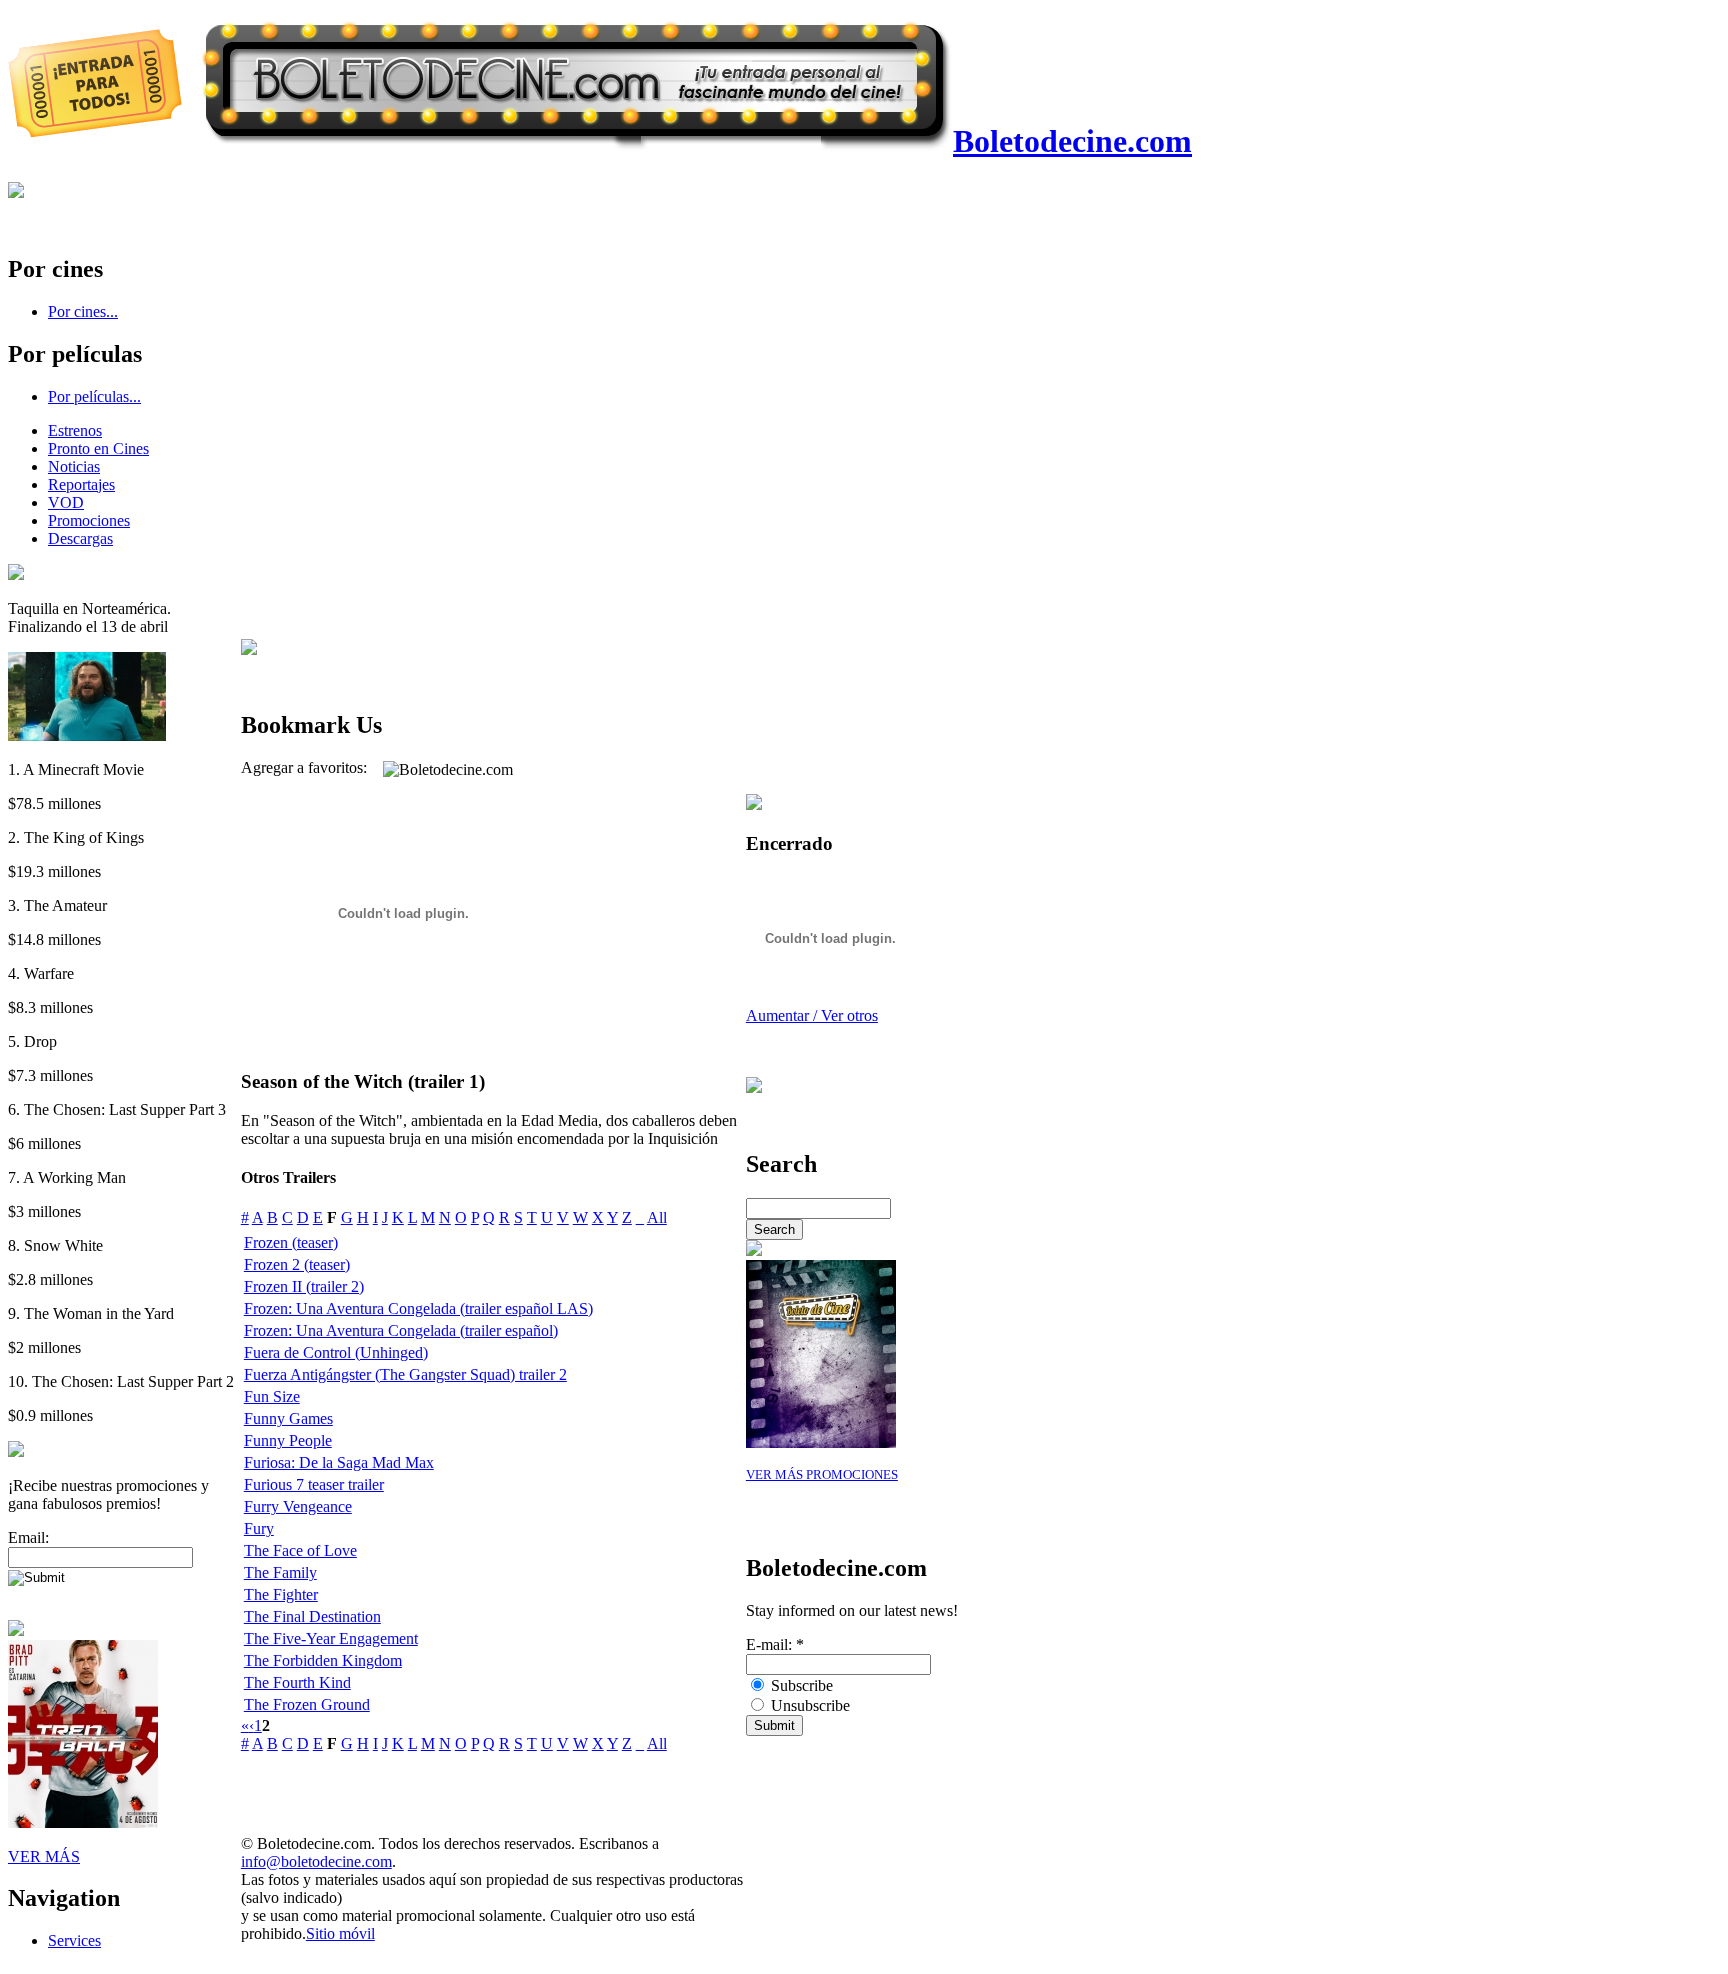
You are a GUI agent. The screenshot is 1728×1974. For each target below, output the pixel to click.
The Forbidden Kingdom (323, 1660)
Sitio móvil (340, 1933)
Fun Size (272, 1396)
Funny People (288, 1440)
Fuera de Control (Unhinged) (336, 1352)
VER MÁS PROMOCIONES (822, 1475)
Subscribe (800, 1685)
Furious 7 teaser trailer (314, 1484)
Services (74, 1940)
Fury (259, 1528)
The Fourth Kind (297, 1682)
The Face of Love (300, 1550)
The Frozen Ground (307, 1704)
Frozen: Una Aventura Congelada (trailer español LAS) (418, 1308)
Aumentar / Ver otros (812, 1015)
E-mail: (775, 1644)
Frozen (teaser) (291, 1242)
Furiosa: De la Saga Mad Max (339, 1462)
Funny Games (288, 1418)
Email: (28, 1537)
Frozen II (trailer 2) (304, 1286)
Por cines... (83, 311)
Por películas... (94, 396)
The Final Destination (312, 1616)
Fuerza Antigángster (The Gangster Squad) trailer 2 (405, 1374)
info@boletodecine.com (316, 1861)
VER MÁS (44, 1856)
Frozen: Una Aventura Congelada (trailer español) (401, 1330)
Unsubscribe (808, 1705)
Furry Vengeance (298, 1506)
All (657, 1217)
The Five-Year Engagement (331, 1638)
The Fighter (281, 1594)
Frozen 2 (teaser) (297, 1264)
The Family (280, 1572)
